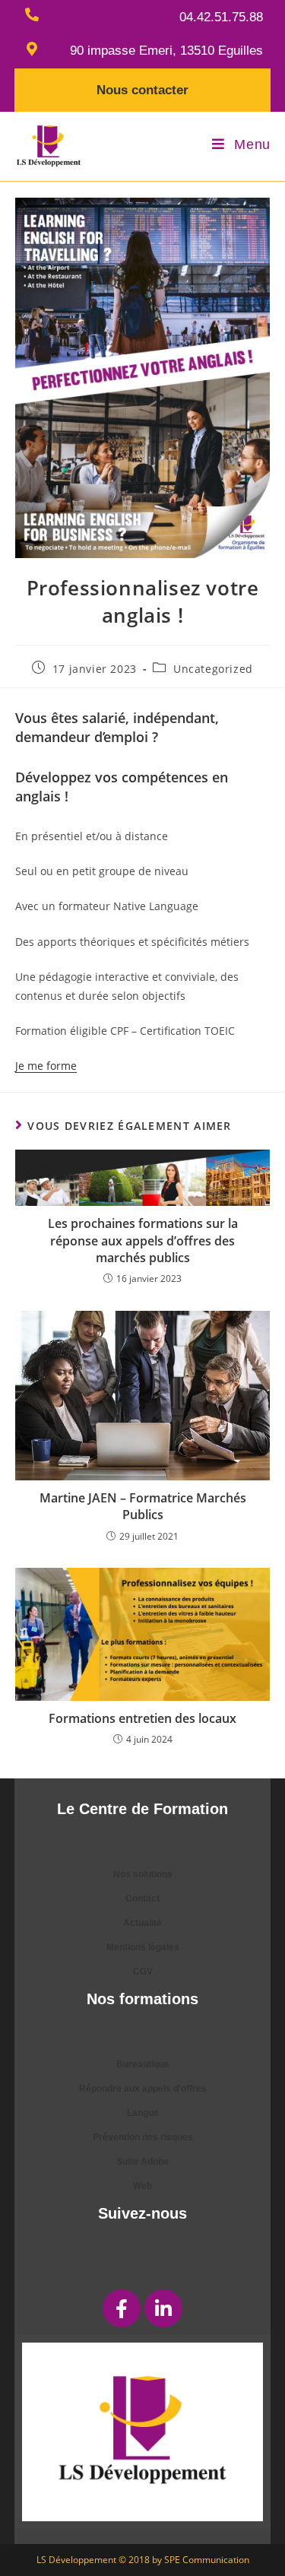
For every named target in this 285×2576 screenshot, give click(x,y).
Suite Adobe (142, 2162)
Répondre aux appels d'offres (143, 2089)
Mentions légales (143, 1947)
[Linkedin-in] (163, 2308)
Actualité (142, 1923)
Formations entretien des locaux (142, 1718)
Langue (143, 2113)
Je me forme (46, 1066)
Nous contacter (142, 90)
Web (142, 2186)
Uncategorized (213, 669)
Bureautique (143, 2064)
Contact (142, 1899)
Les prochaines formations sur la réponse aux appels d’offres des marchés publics (143, 1240)
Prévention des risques (143, 2137)
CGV (143, 1972)
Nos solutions (143, 1874)
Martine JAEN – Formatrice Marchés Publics (143, 1506)
